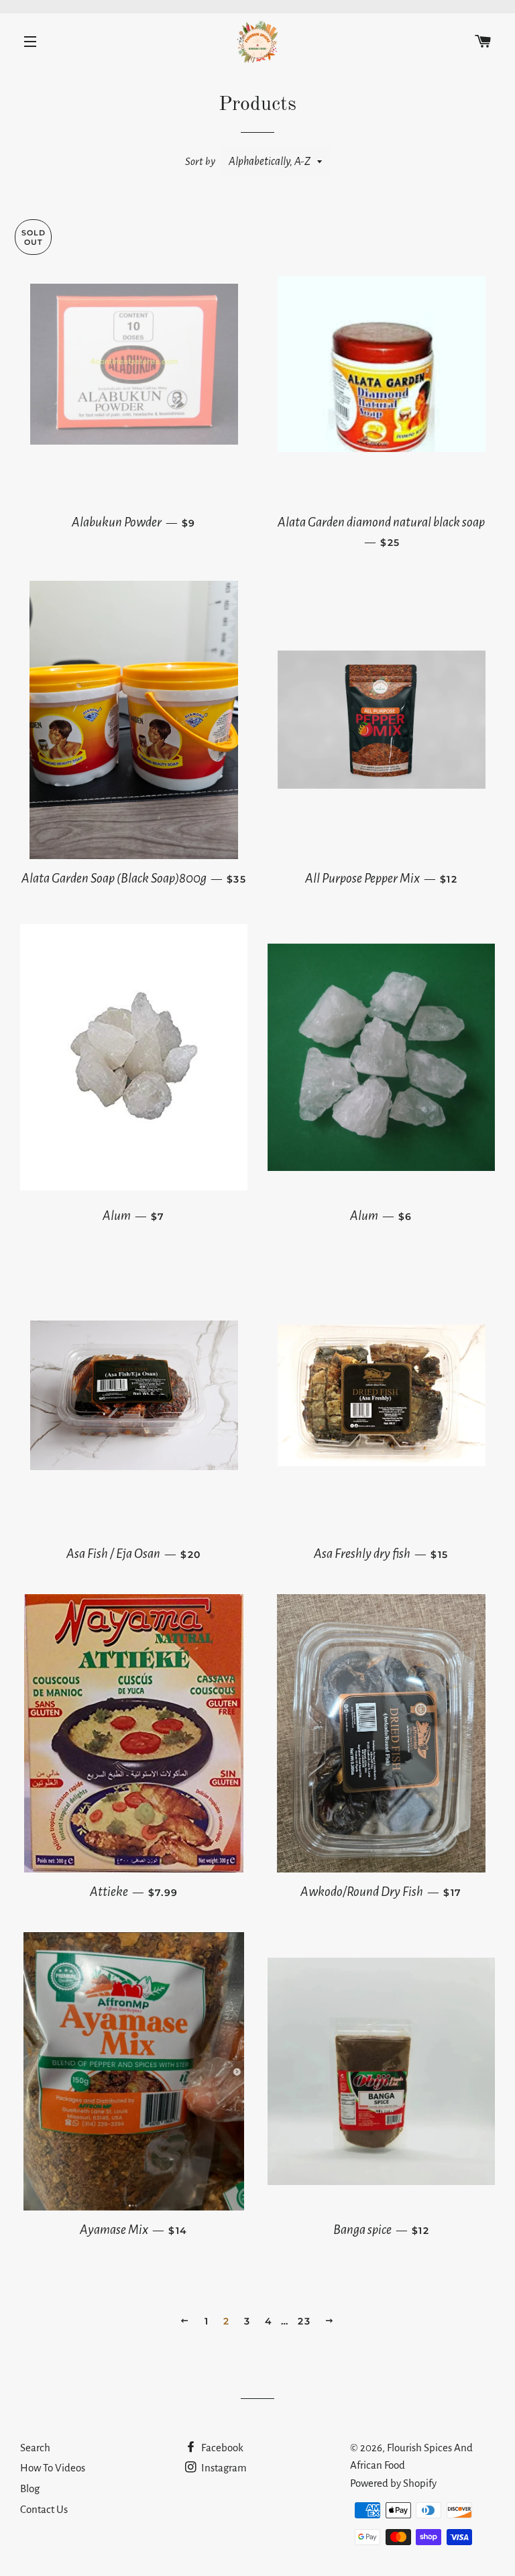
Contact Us (44, 2509)
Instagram (223, 2468)
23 (304, 2321)
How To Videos (53, 2468)
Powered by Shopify (393, 2483)
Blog (30, 2488)
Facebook (221, 2448)
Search (35, 2448)
